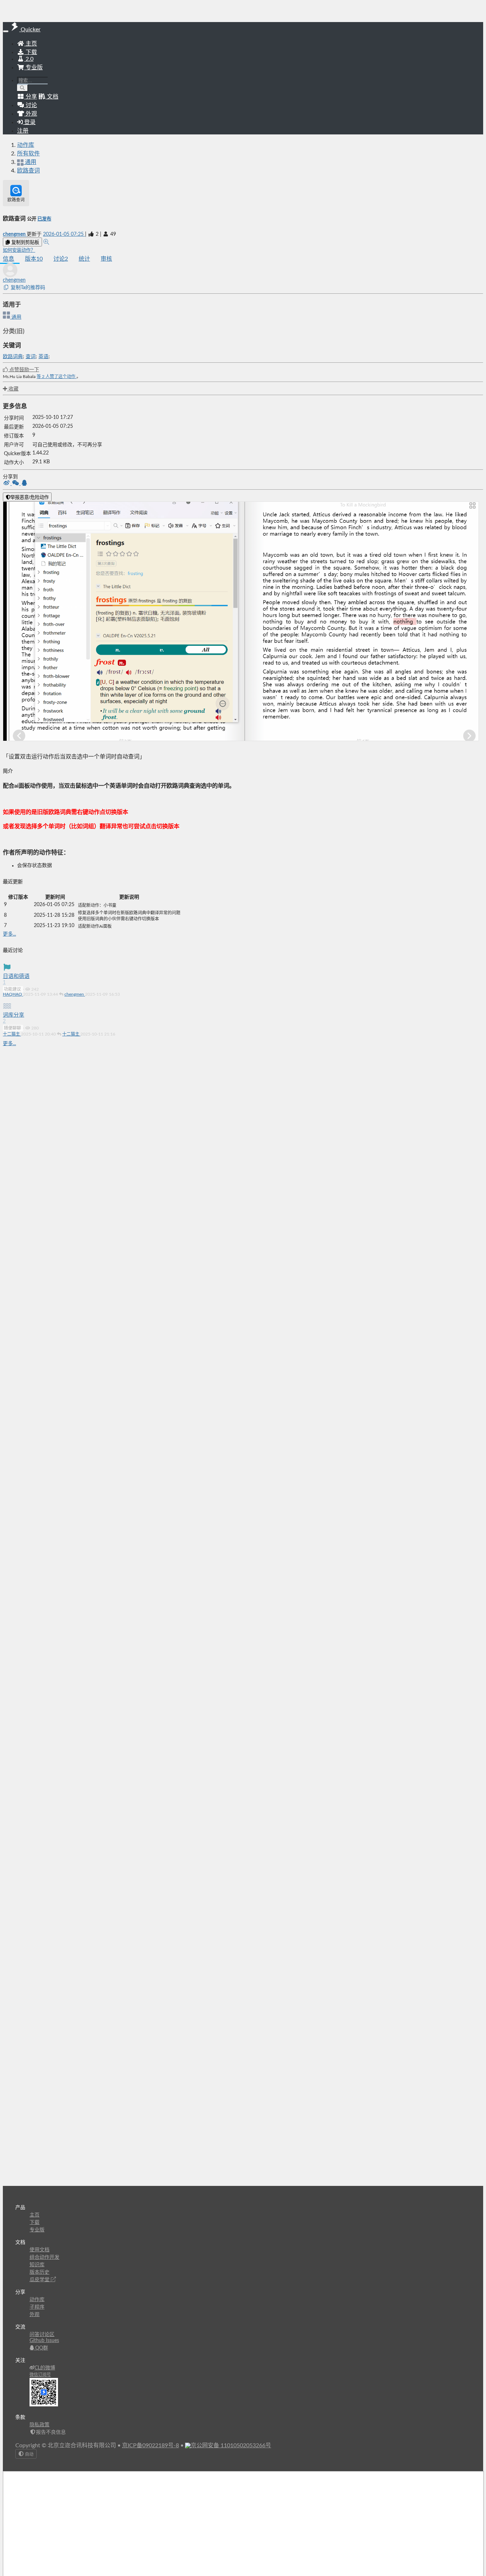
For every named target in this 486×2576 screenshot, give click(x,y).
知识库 (37, 2265)
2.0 (29, 59)
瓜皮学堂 (40, 2280)
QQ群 (41, 2348)
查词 (31, 357)
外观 (35, 2315)
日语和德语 (16, 976)
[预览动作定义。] (46, 242)
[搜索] (23, 88)
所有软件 (28, 154)
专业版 (33, 68)
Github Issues (44, 2341)
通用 (16, 317)
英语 (43, 357)
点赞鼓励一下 (23, 370)
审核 (106, 259)
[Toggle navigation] (6, 31)
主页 (31, 44)
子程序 (37, 2307)
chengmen (15, 234)
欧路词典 (13, 357)
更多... (9, 934)
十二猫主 (12, 1034)
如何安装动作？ (19, 250)
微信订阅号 (40, 2375)
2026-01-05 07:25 (64, 234)
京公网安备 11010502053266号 (231, 2445)
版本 (34, 259)
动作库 (26, 145)
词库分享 (14, 1015)
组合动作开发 (44, 2257)
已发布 (44, 219)
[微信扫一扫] (16, 484)
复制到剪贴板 (25, 242)
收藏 (13, 389)
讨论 (61, 259)
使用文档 (39, 2250)
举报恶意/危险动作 (30, 497)
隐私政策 (39, 2425)
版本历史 (39, 2272)
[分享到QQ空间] (24, 484)
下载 (31, 52)
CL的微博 (45, 2368)
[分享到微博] (7, 484)
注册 (23, 131)
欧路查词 (28, 171)
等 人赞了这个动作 (57, 377)
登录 (29, 122)
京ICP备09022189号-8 (150, 2445)
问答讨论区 (42, 2335)
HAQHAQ (13, 994)
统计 (84, 259)
